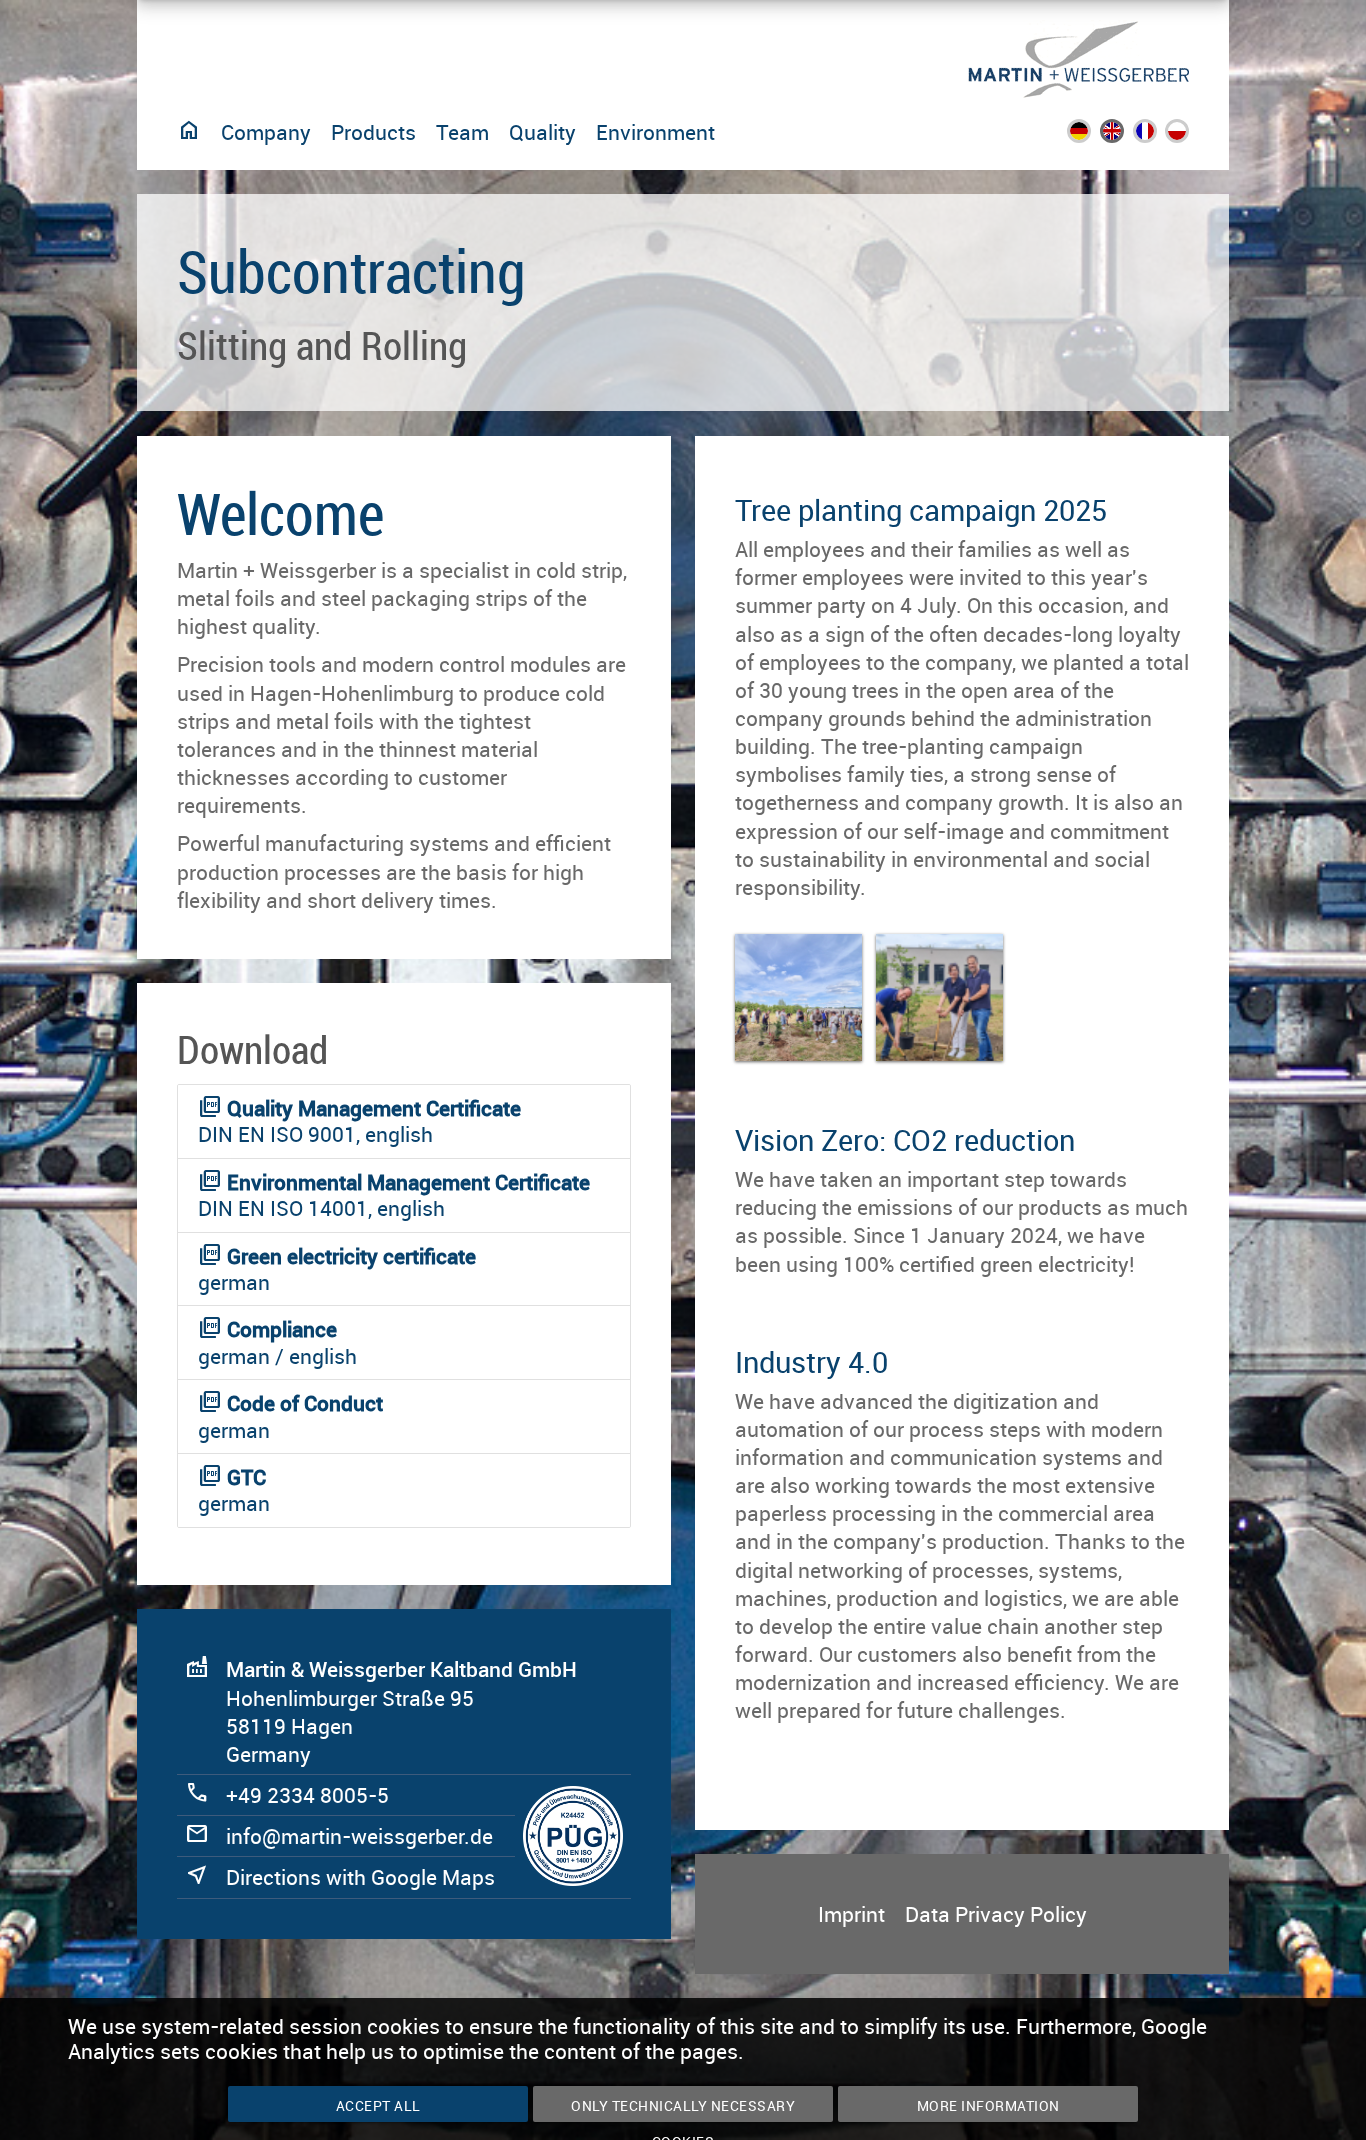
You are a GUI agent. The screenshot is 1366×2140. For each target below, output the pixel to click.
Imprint (851, 1914)
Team (462, 132)
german (337, 1269)
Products (373, 132)
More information (988, 2105)
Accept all (378, 2105)
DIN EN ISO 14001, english (394, 1195)
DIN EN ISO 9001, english (359, 1121)
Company (266, 132)
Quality (542, 132)
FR (1156, 136)
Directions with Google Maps (360, 1877)
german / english (277, 1342)
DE (1092, 136)
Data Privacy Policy (996, 1914)
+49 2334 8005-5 (307, 1795)
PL (1189, 136)
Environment (655, 132)
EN (1125, 136)
